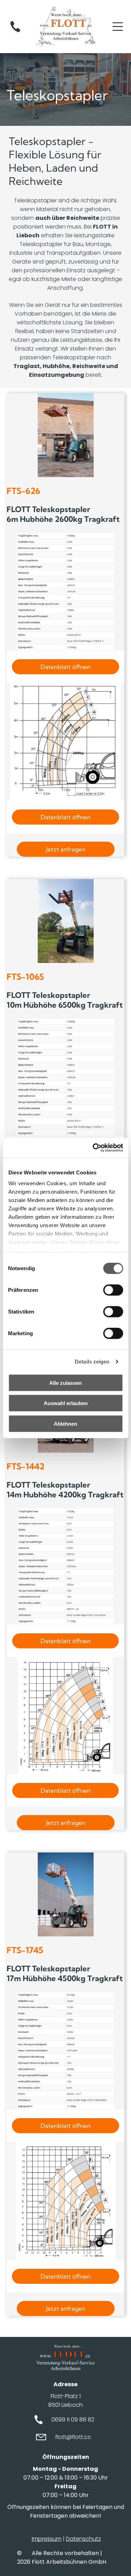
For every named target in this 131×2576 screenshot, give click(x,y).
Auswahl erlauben (66, 1403)
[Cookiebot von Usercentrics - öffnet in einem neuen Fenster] (93, 1148)
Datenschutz (83, 2539)
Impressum (47, 2539)
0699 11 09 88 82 (73, 2420)
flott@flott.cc (73, 2437)
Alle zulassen (65, 1383)
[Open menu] (118, 27)
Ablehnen (65, 1423)
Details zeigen (92, 1362)
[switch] (113, 1290)
